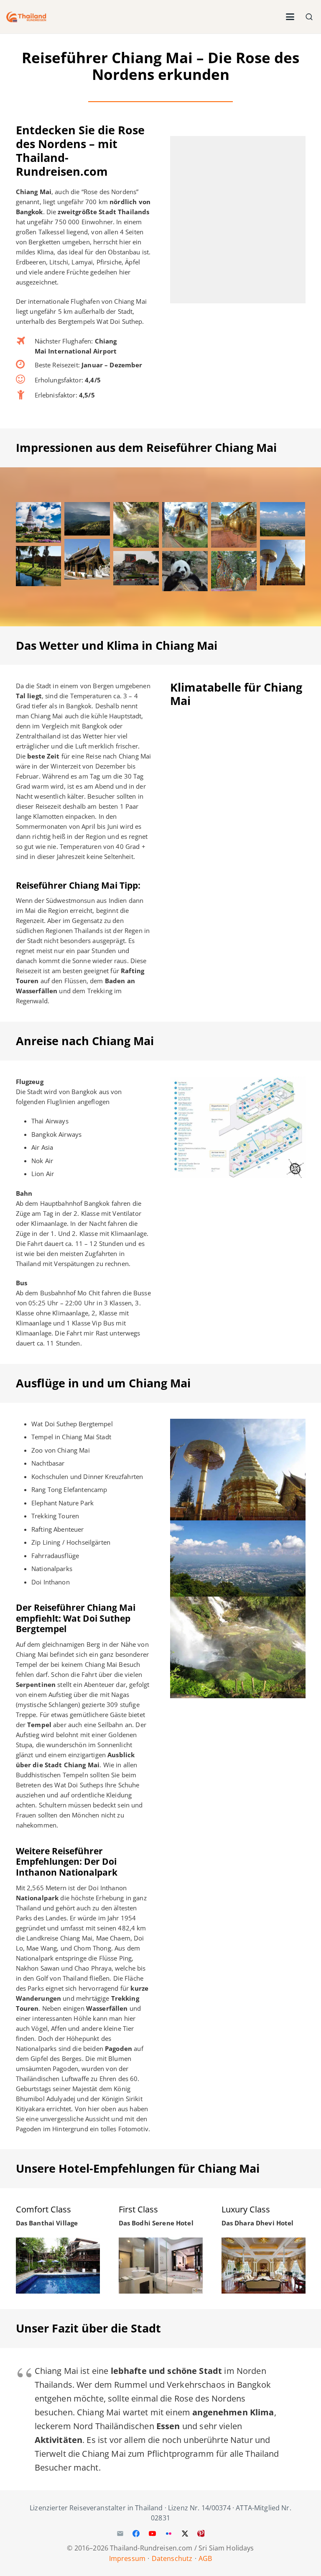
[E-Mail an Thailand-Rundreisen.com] (120, 2533)
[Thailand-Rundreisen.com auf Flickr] (168, 2533)
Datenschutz (172, 2558)
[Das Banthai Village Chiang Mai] (58, 2265)
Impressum (127, 2558)
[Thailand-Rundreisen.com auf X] (185, 2533)
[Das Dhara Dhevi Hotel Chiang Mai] (264, 2265)
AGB (205, 2558)
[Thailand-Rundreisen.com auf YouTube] (153, 2533)
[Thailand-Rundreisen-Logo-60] (26, 17)
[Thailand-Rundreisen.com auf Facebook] (136, 2533)
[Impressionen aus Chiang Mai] (39, 522)
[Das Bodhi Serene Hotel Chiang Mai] (161, 2265)
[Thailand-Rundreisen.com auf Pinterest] (201, 2533)
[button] (290, 17)
